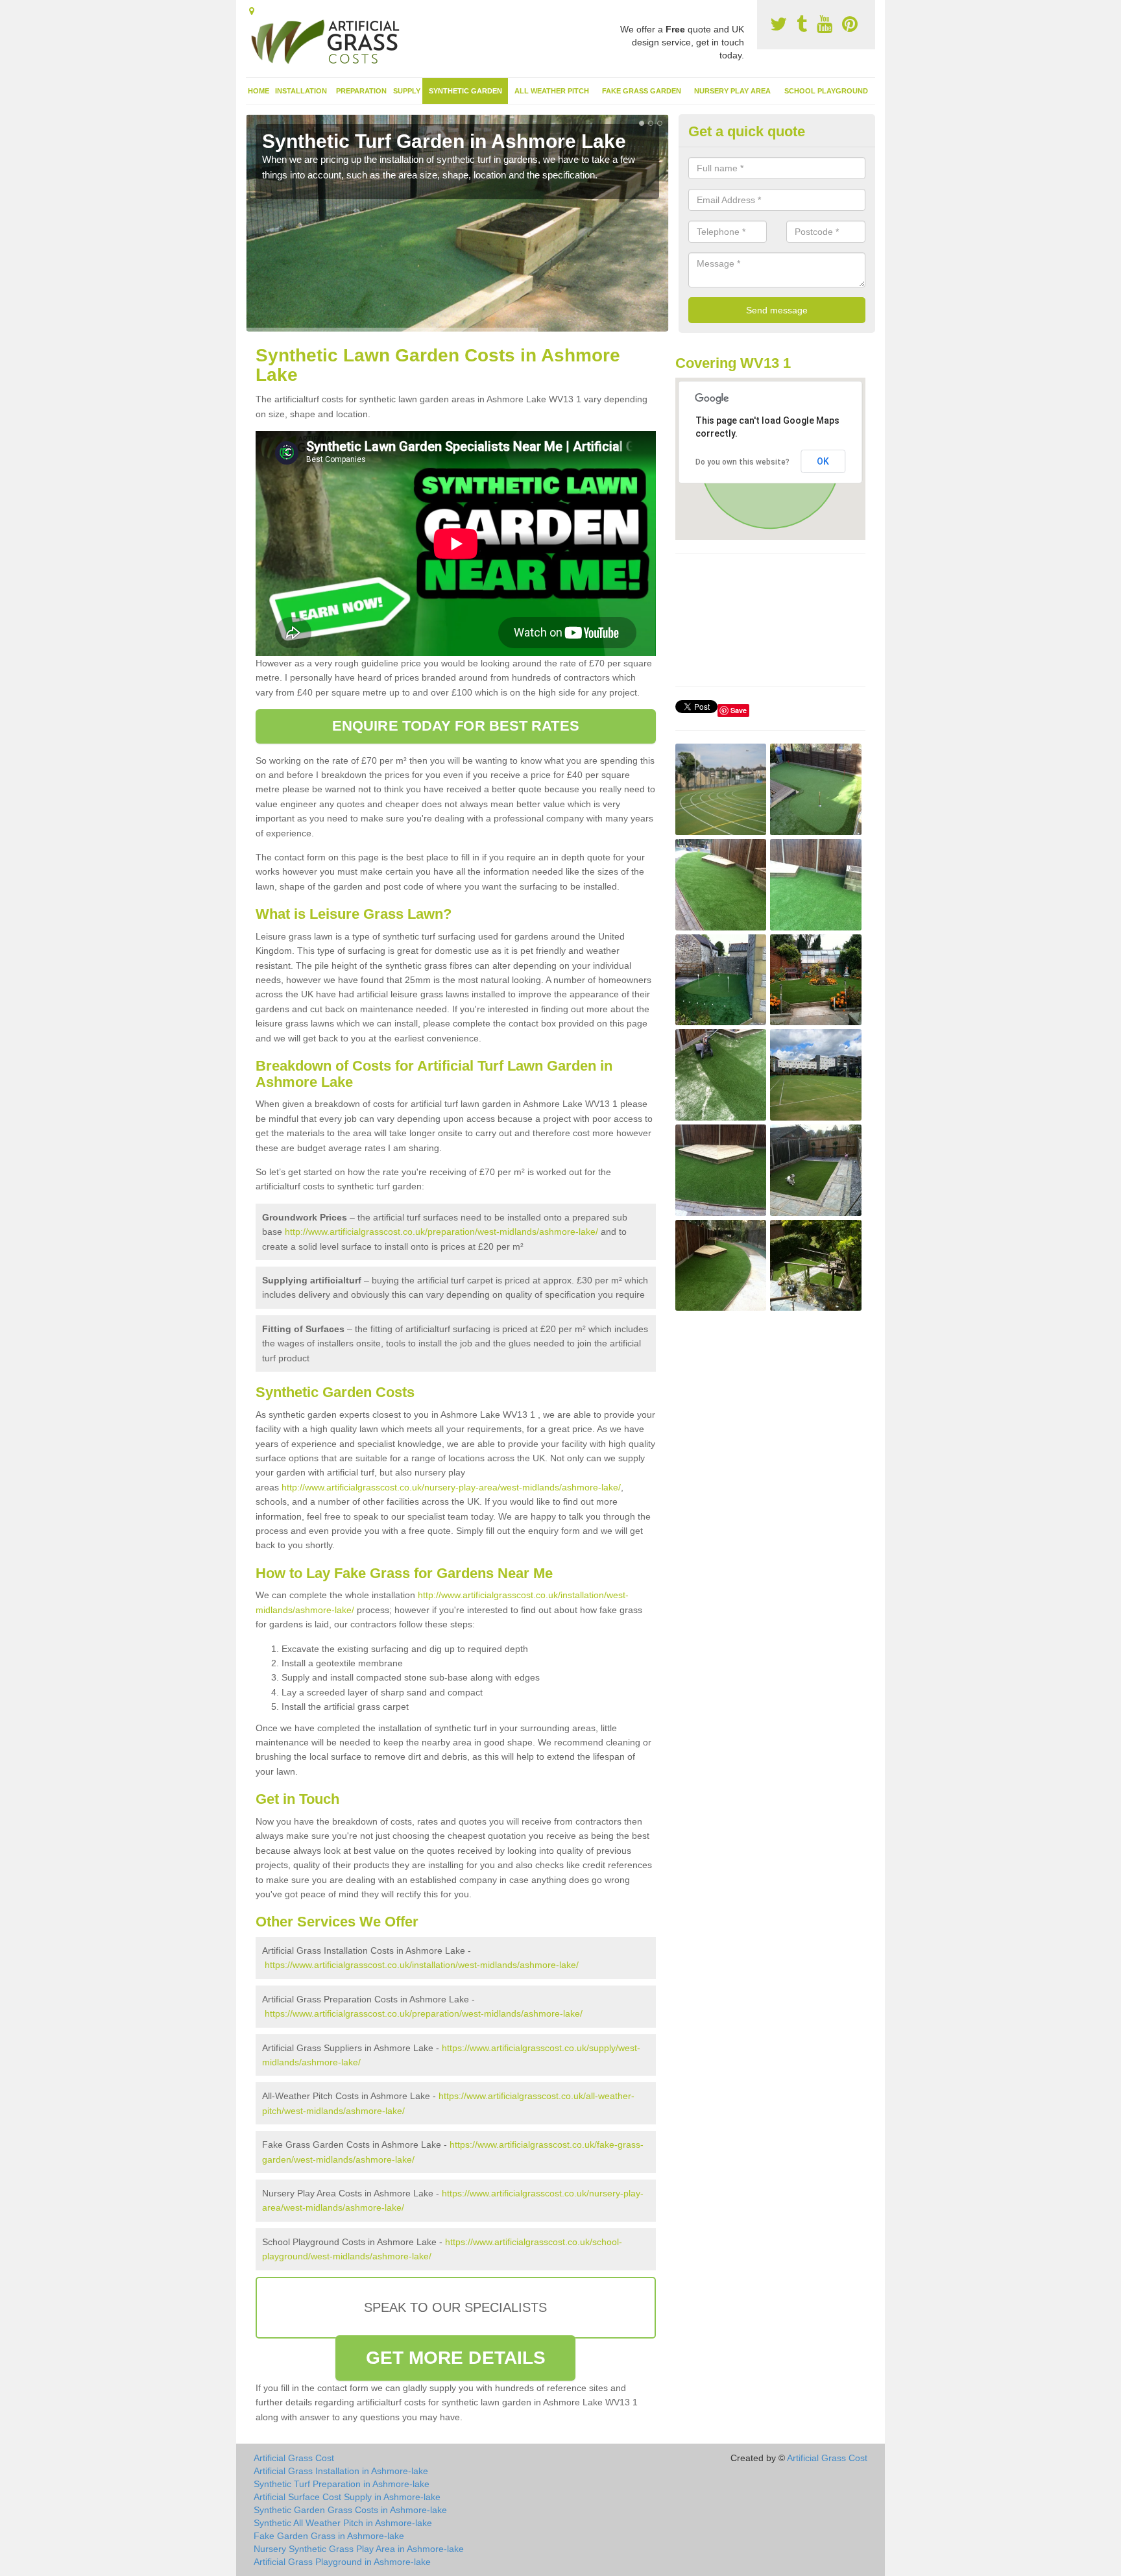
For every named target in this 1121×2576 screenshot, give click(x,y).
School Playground (826, 91)
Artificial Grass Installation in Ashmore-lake (341, 2471)
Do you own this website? (742, 462)
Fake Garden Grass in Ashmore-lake (329, 2536)
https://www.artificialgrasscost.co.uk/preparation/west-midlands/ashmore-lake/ (424, 2013)
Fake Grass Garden (642, 91)
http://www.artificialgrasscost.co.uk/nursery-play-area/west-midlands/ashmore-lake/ (451, 1487)
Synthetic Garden (465, 91)
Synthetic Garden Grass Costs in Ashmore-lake (350, 2510)
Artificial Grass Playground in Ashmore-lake (342, 2562)
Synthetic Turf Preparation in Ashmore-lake (342, 2484)
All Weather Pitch (552, 91)
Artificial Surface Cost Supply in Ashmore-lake (347, 2497)
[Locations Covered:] (252, 11)
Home (259, 91)
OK (823, 461)
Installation (301, 91)
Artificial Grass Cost (294, 2458)
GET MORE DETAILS (456, 2358)
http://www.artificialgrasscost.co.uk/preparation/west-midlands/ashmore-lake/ (441, 1232)
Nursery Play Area (732, 91)
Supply (407, 91)
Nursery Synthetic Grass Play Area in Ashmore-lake (359, 2549)
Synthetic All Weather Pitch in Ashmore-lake (343, 2523)
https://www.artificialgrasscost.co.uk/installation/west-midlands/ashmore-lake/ (422, 1965)
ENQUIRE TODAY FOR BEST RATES (456, 726)
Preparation (361, 91)
